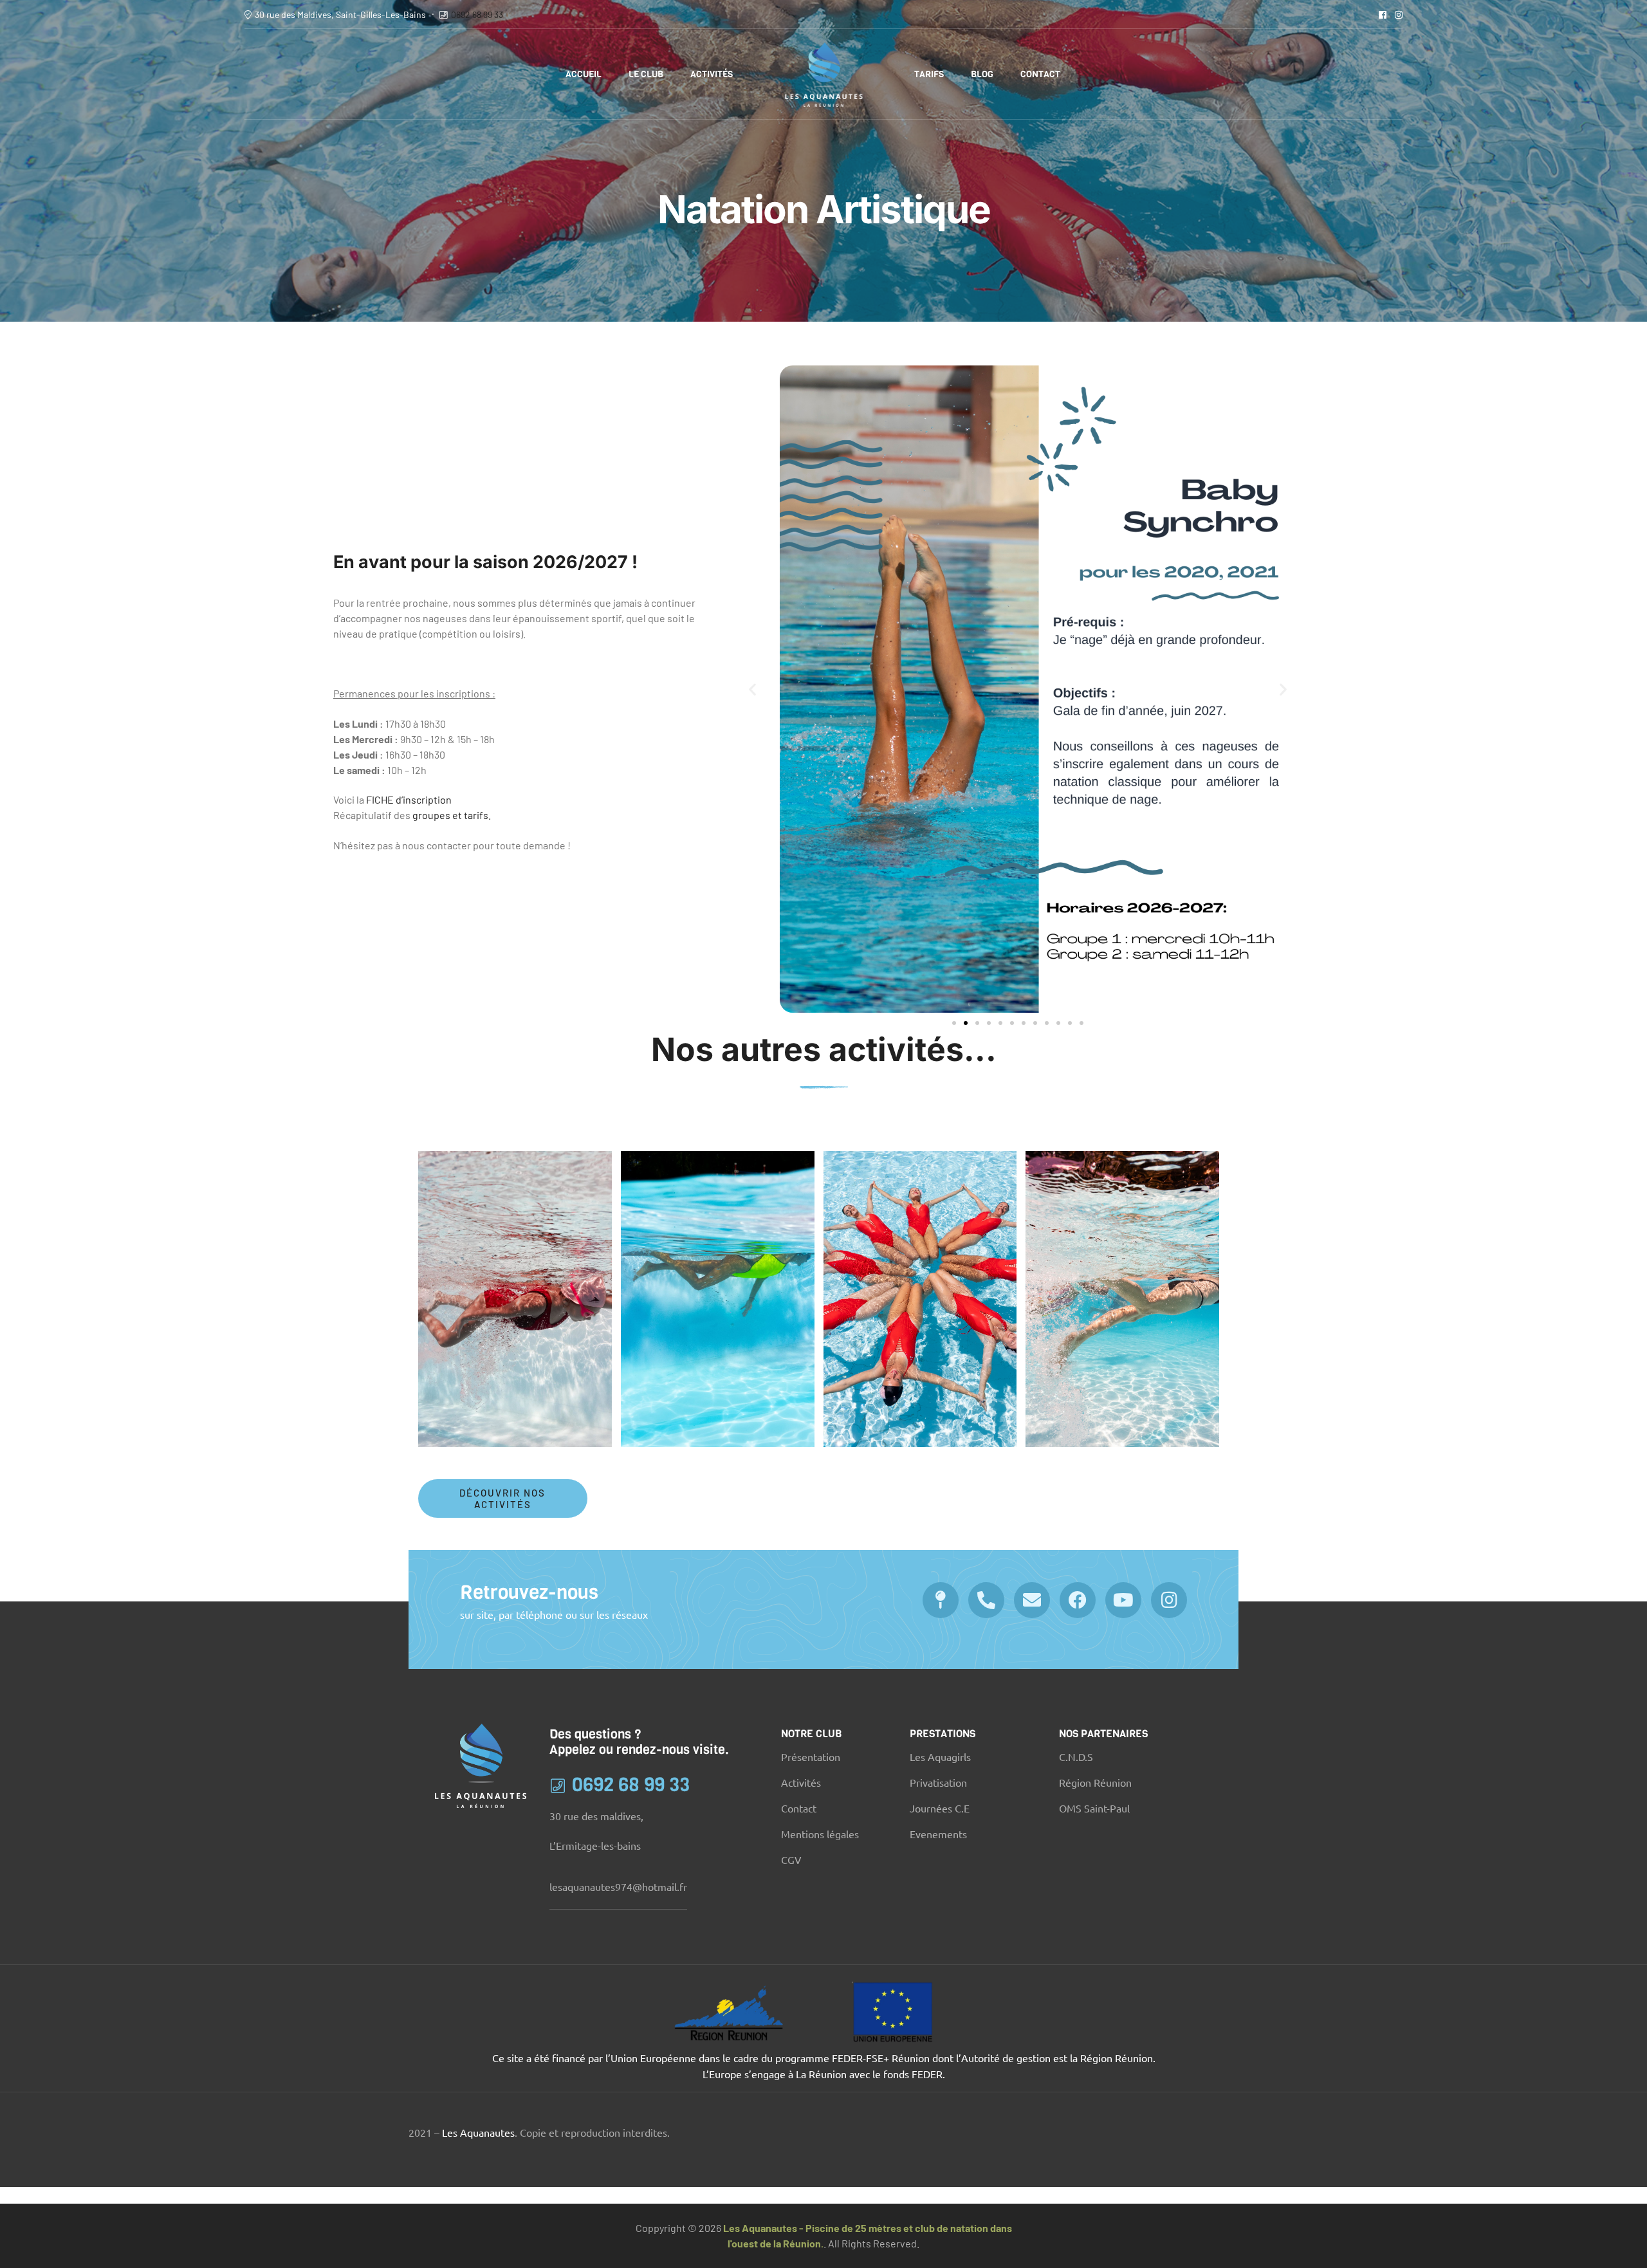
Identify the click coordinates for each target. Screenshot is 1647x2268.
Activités (712, 74)
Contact (1040, 74)
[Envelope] (1032, 1600)
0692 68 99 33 (477, 14)
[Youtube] (1123, 1600)
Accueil (584, 74)
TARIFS (929, 74)
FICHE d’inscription (409, 799)
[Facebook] (1078, 1600)
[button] (752, 689)
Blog (982, 74)
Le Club (646, 74)
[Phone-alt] (986, 1600)
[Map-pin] (941, 1600)
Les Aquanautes (478, 2132)
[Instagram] (1169, 1600)
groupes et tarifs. (451, 815)
